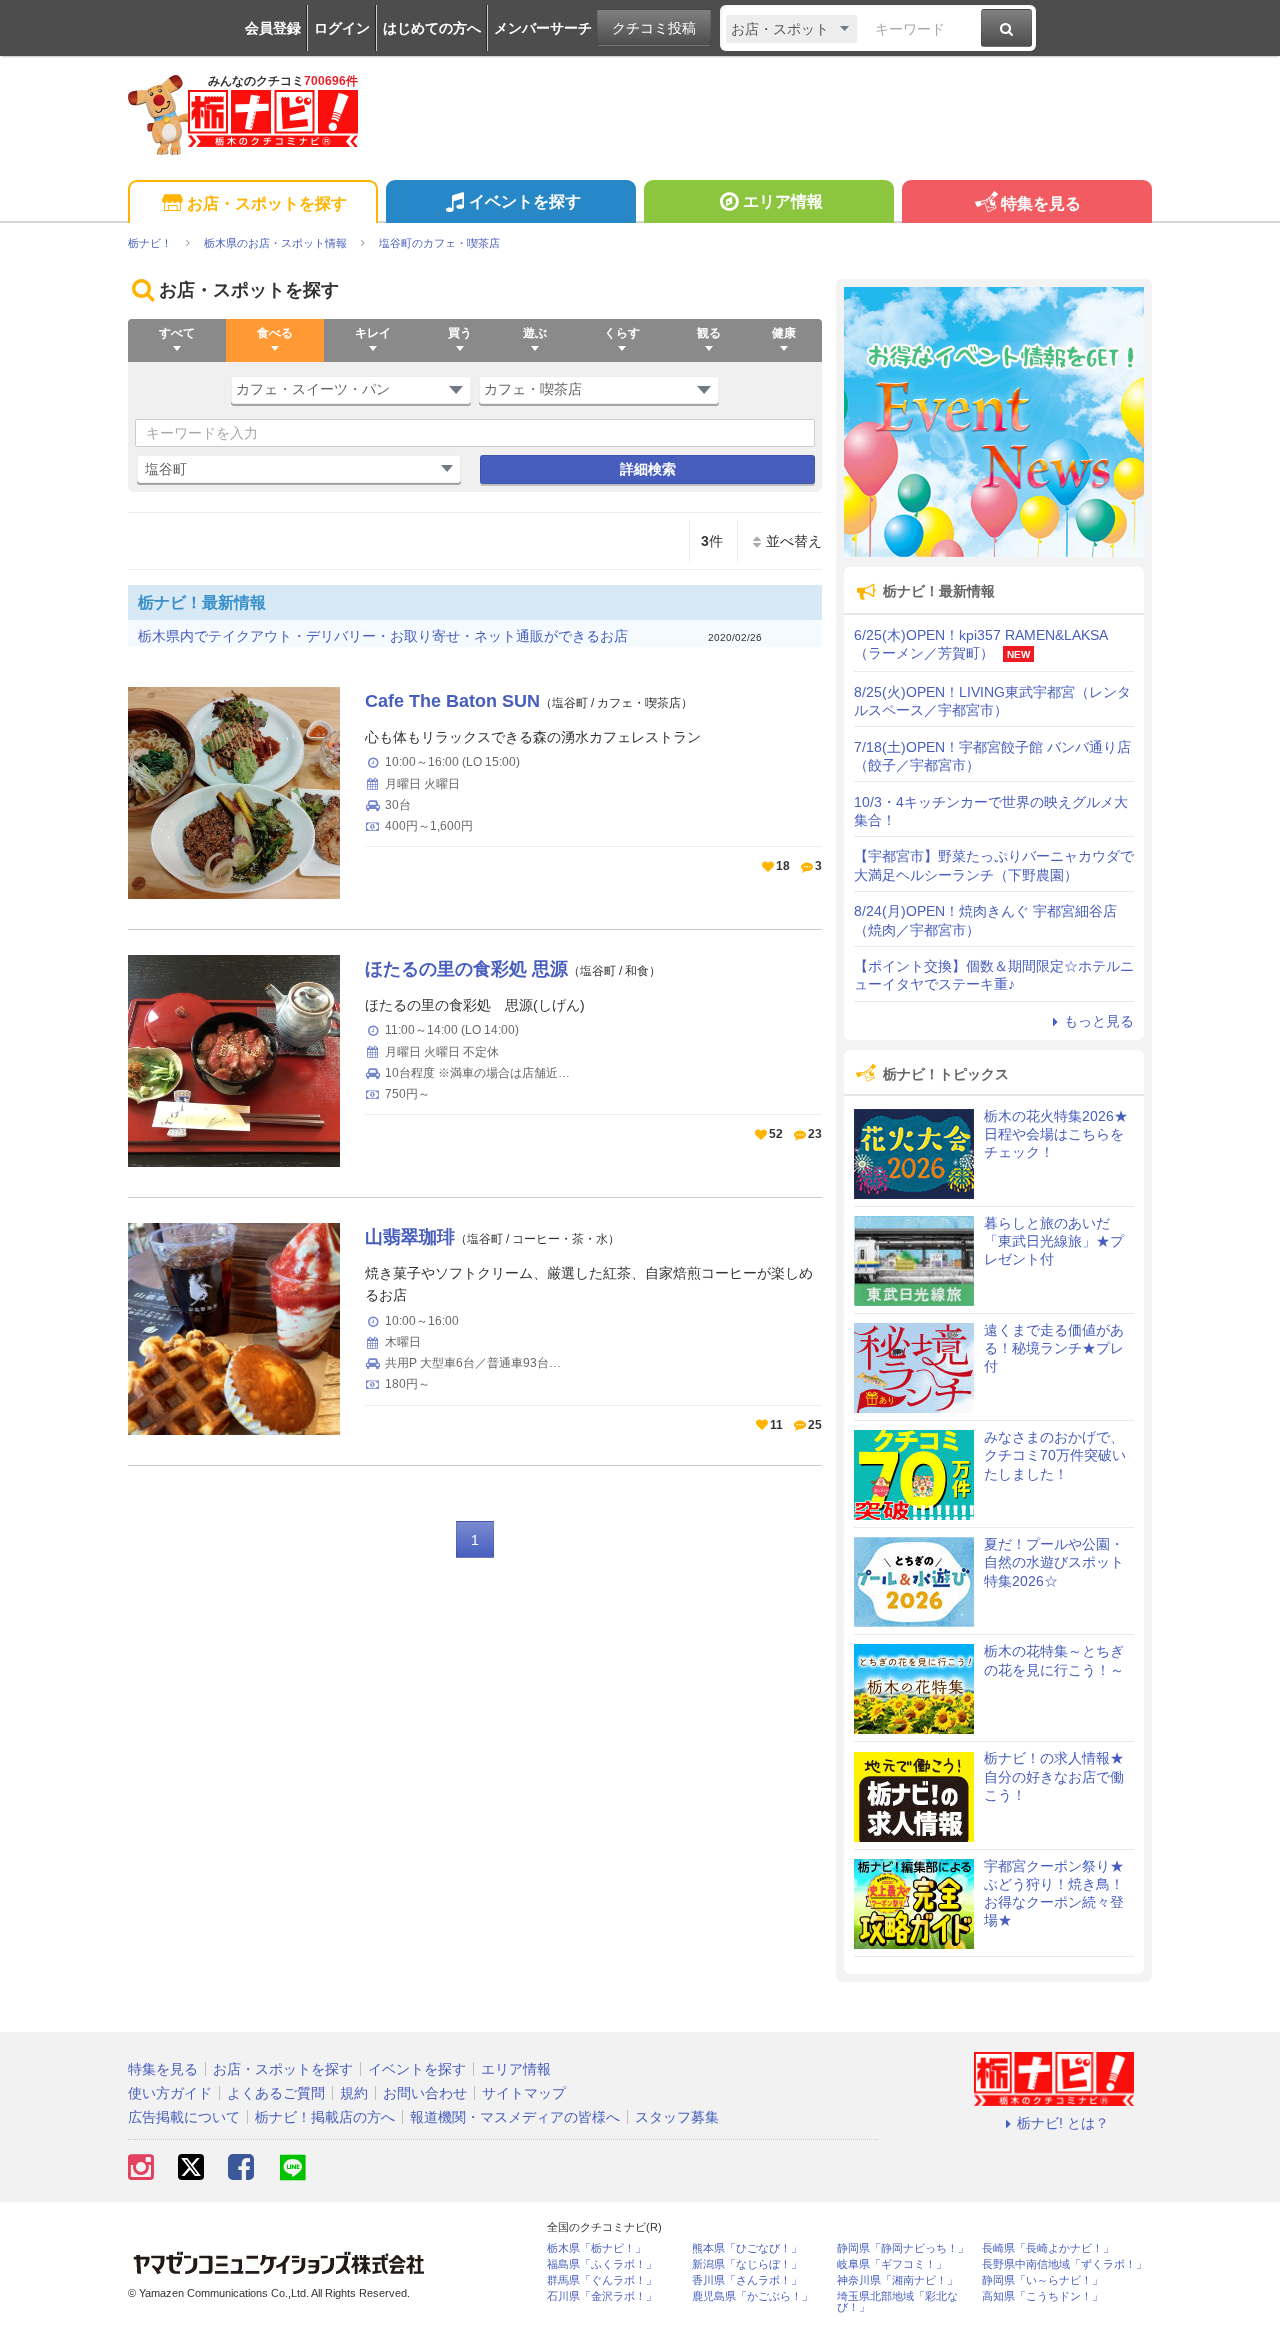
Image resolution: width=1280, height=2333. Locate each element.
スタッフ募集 (677, 2117)
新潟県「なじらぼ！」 (747, 2264)
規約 (354, 2093)
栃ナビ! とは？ (1063, 2123)
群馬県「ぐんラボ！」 (602, 2280)
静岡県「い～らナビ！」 (1042, 2280)
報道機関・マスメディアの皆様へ (515, 2117)
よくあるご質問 (276, 2093)
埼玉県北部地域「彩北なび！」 (897, 2302)
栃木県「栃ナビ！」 (596, 2248)
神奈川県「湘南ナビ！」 (897, 2280)
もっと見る (1099, 1021)
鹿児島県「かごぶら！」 (752, 2296)
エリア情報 (783, 201)
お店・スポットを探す (267, 203)
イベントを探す (525, 201)
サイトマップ (524, 2093)
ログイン (342, 28)
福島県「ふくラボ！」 (602, 2264)
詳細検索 (648, 469)
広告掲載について (184, 2117)
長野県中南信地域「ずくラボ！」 (1064, 2264)
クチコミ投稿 (654, 28)
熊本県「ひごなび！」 (747, 2248)
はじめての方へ (432, 28)
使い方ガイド (170, 2093)
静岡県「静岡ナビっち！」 (903, 2248)
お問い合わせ (425, 2093)
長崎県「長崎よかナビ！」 (1048, 2248)
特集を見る (1041, 203)
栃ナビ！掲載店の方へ (325, 2117)
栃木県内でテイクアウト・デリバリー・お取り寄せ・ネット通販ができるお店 (383, 636)
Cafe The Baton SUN (452, 701)
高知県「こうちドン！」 (1042, 2296)
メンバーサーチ (543, 28)
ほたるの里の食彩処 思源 (466, 969)
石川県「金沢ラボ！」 (602, 2296)
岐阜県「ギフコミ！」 (892, 2264)
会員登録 (273, 28)
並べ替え (794, 541)
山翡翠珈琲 (410, 1237)
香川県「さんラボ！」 (747, 2280)
